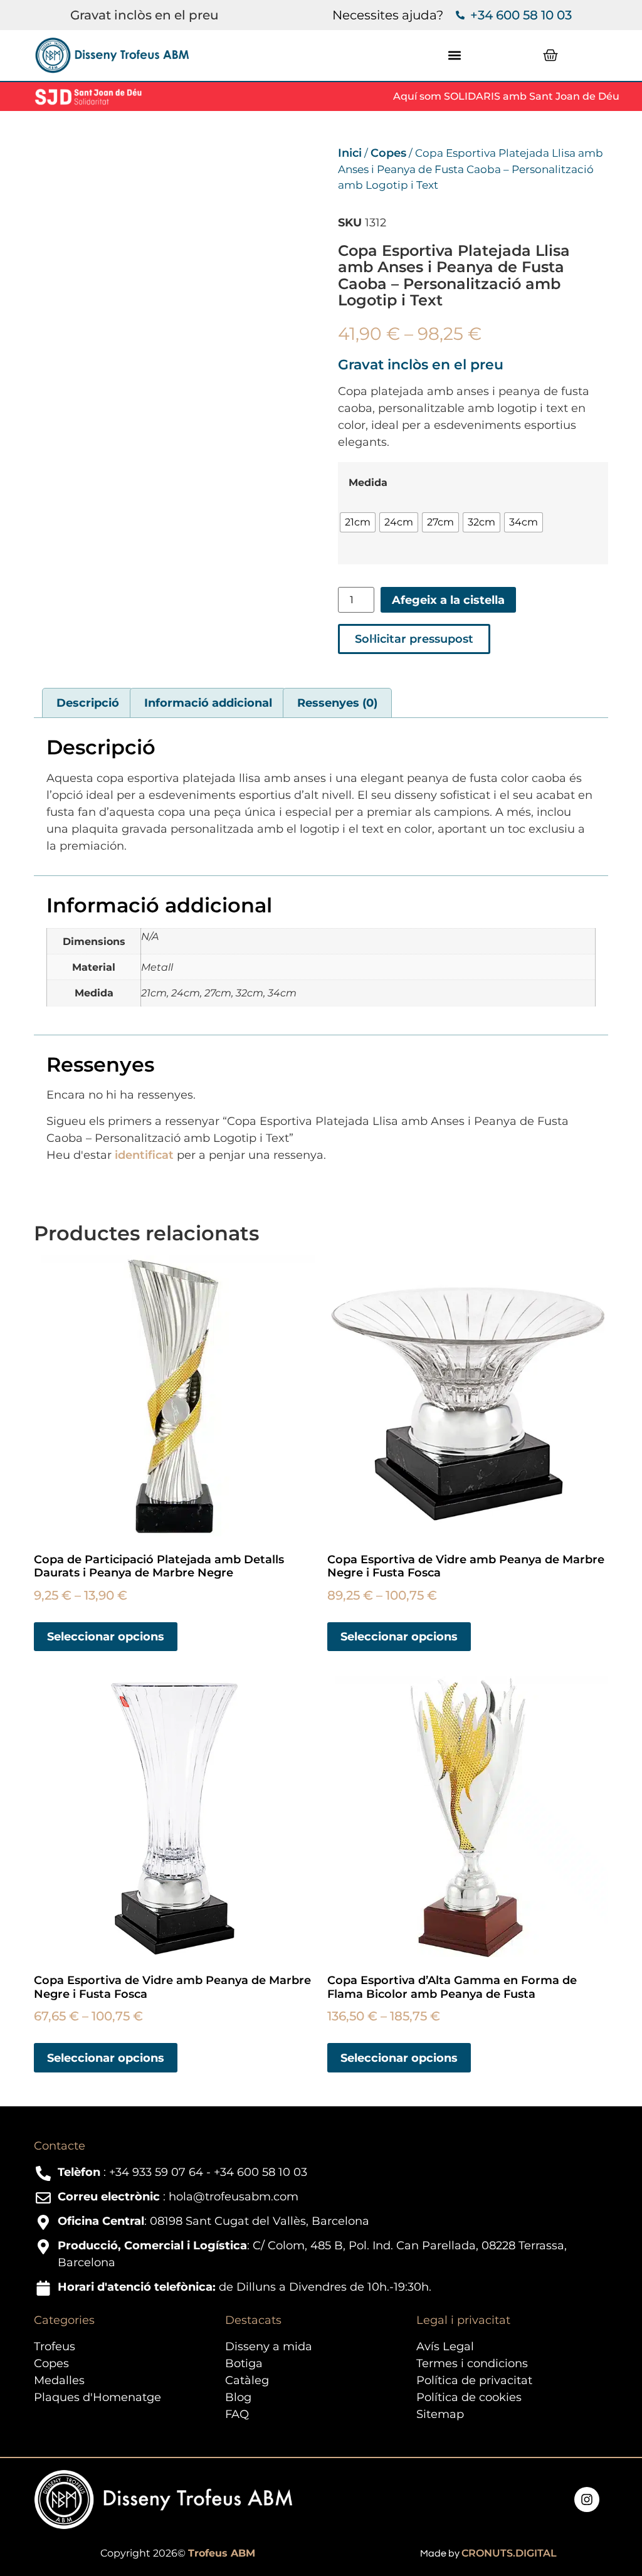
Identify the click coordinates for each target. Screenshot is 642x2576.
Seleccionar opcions (106, 1637)
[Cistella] (550, 55)
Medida (368, 482)
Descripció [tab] (88, 703)
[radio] (358, 522)
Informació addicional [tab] (208, 703)
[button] (454, 55)
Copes (388, 153)
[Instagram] (587, 2499)
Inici (350, 153)
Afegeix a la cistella (448, 600)
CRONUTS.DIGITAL (509, 2553)
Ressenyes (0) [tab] (337, 703)
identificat (144, 1155)
